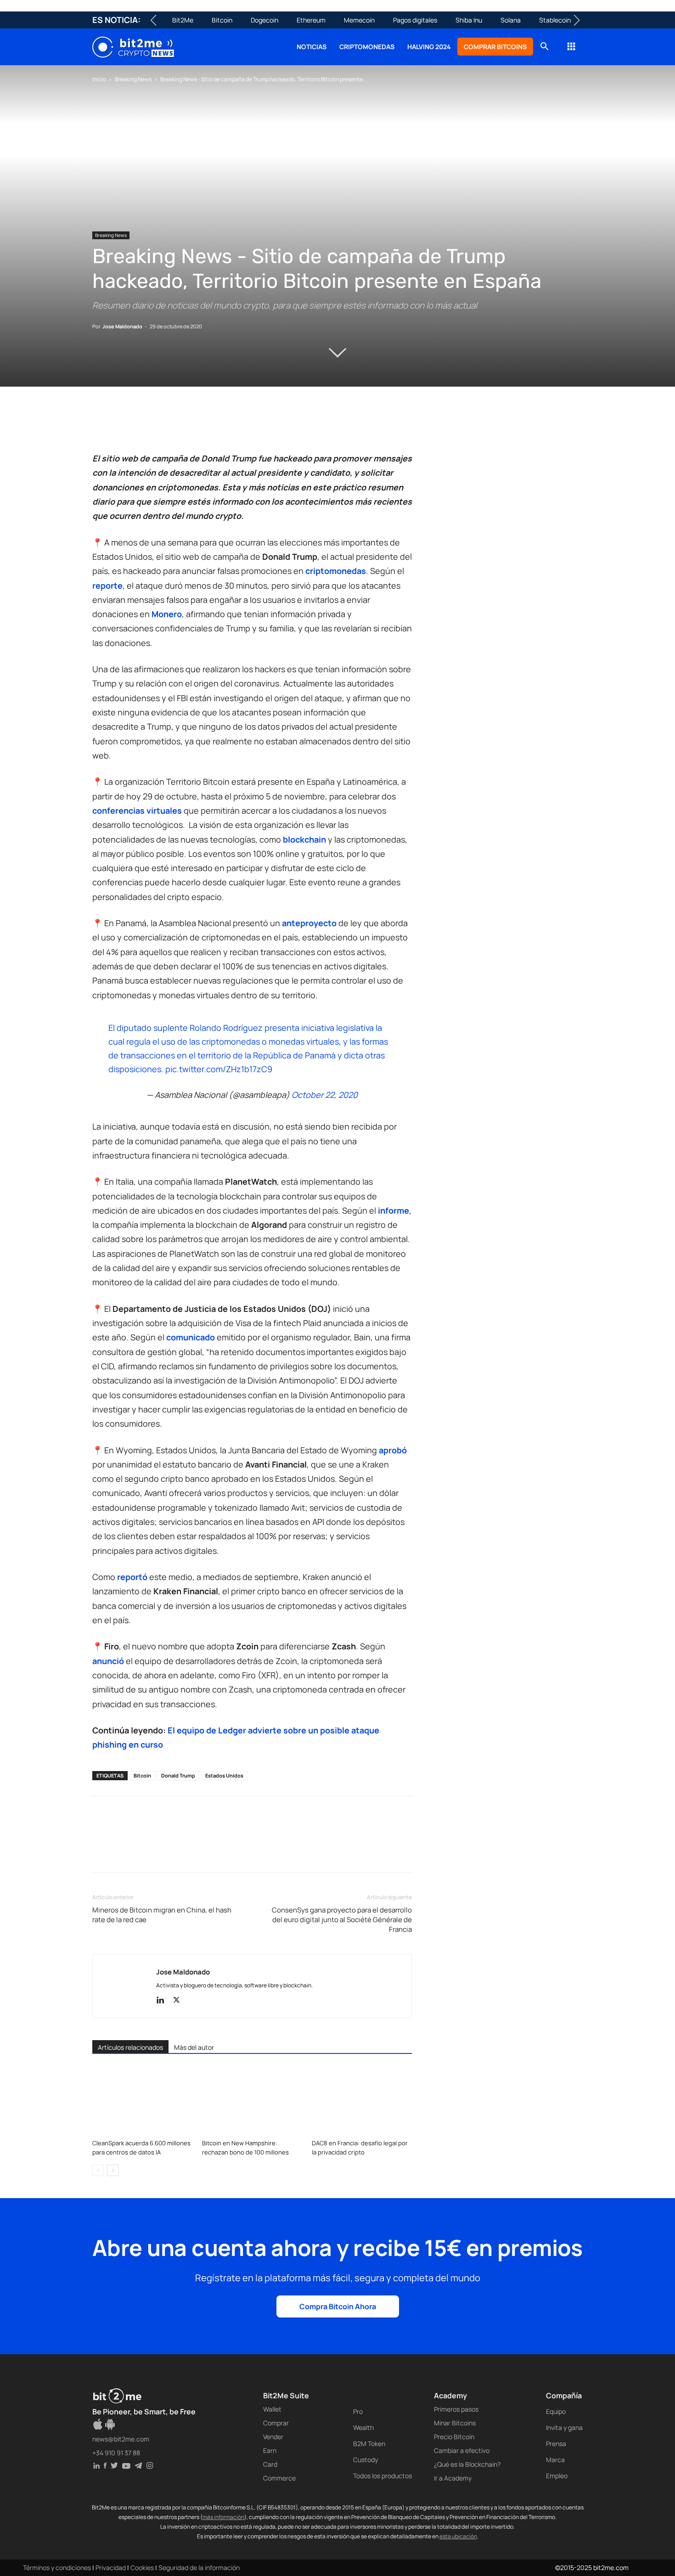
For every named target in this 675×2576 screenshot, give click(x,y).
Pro (358, 2411)
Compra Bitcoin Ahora (338, 2306)
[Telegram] (228, 425)
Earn (270, 2450)
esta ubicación (458, 2536)
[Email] (207, 425)
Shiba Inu (469, 20)
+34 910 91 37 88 (116, 2453)
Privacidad (111, 2568)
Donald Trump (178, 1775)
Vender (273, 2437)
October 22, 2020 (325, 1095)
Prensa (556, 2444)
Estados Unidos (224, 1775)
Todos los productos (382, 2476)
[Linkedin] (165, 425)
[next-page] (113, 2170)
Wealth (363, 2427)
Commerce (279, 2478)
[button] (544, 48)
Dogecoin (264, 20)
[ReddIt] (186, 425)
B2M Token (369, 2444)
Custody (366, 2460)
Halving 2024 (429, 47)
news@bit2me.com (121, 2439)
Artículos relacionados (130, 2047)
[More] (250, 425)
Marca (555, 2460)
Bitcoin (222, 20)
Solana (511, 20)
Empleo (557, 2476)
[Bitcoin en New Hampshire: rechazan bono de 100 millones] (252, 2101)
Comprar (276, 2423)
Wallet (272, 2409)
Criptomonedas (367, 47)
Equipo (556, 2411)
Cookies (142, 2568)
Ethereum (311, 20)
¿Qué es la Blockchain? (467, 2464)
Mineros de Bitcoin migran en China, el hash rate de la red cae (162, 1915)
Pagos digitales (415, 20)
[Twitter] (123, 425)
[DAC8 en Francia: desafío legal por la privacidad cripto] (362, 2101)
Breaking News (133, 79)
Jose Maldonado (122, 326)
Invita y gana (564, 2427)
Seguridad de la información (199, 2568)
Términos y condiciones (57, 2568)
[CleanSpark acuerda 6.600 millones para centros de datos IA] (142, 2101)
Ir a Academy (453, 2478)
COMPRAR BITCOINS (495, 47)
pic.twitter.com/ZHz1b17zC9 (219, 1069)
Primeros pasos (456, 2409)
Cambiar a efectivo (462, 2450)
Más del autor (194, 2047)
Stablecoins (557, 20)
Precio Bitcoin (454, 2437)
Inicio (99, 79)
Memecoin (359, 20)
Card (270, 2464)
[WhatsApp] (144, 425)
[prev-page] (98, 2170)
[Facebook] (101, 425)
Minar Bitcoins (455, 2423)
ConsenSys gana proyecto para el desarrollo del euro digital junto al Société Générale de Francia (342, 1920)
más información (223, 2517)
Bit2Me (183, 20)
